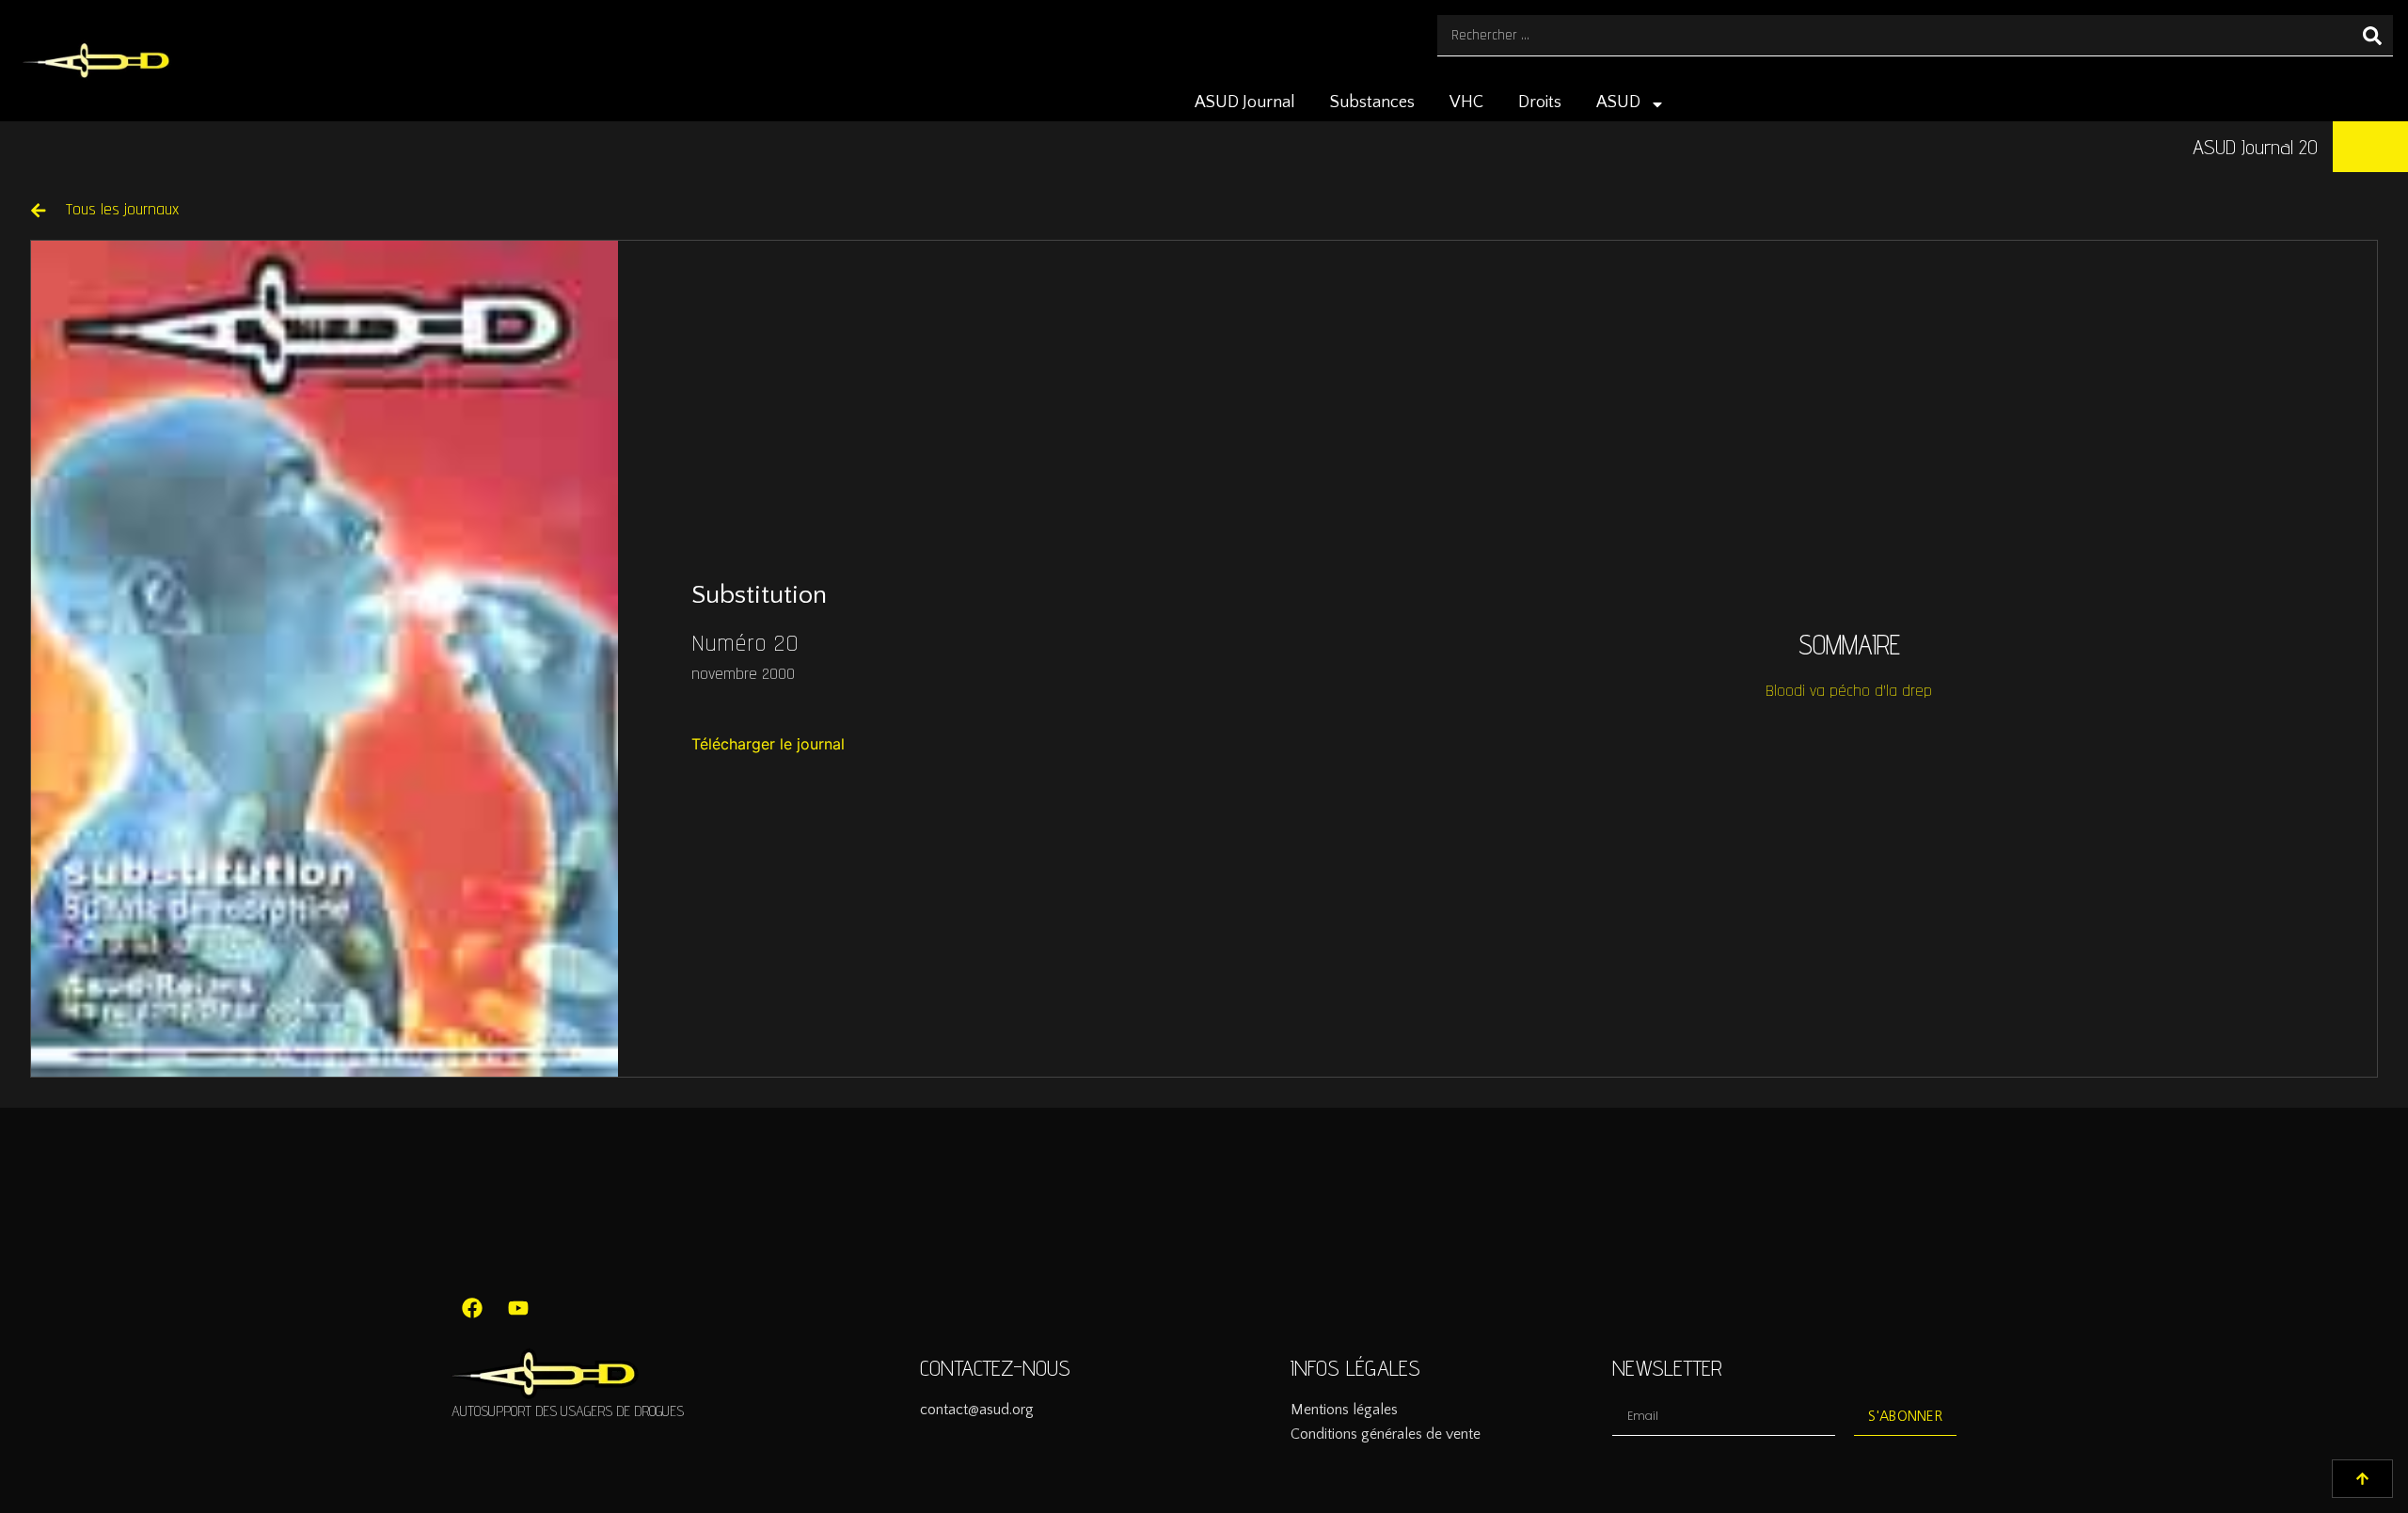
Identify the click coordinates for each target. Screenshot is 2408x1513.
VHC (1466, 102)
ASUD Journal (1245, 102)
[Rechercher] (2372, 35)
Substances (1372, 102)
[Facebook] (472, 1308)
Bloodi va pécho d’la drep (1849, 691)
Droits (1540, 102)
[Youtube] (518, 1308)
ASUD (1618, 102)
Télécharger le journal (768, 744)
